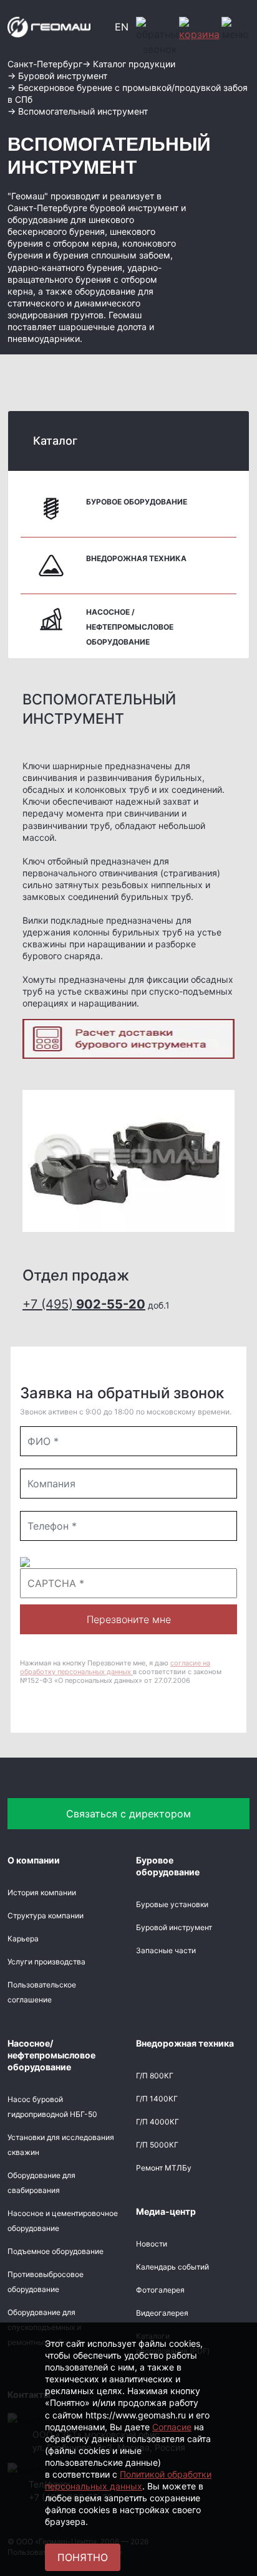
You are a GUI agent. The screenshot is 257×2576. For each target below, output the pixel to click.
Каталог (55, 441)
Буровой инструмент (174, 1927)
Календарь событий (172, 2267)
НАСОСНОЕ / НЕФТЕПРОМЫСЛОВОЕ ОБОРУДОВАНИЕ (130, 627)
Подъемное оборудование (56, 2251)
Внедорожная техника (136, 558)
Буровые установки (172, 1904)
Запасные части (166, 1950)
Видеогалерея (162, 2313)
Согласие (172, 2427)
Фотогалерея (160, 2290)
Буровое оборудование (137, 502)
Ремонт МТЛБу (164, 2168)
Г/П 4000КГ (158, 2122)
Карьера (23, 1939)
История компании (42, 1892)
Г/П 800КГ (155, 2076)
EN (122, 27)
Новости (152, 2244)
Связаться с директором (128, 1814)
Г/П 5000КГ (157, 2145)
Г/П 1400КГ (157, 2099)
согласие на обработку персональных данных (115, 1667)
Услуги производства (46, 1962)
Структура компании (46, 1915)
